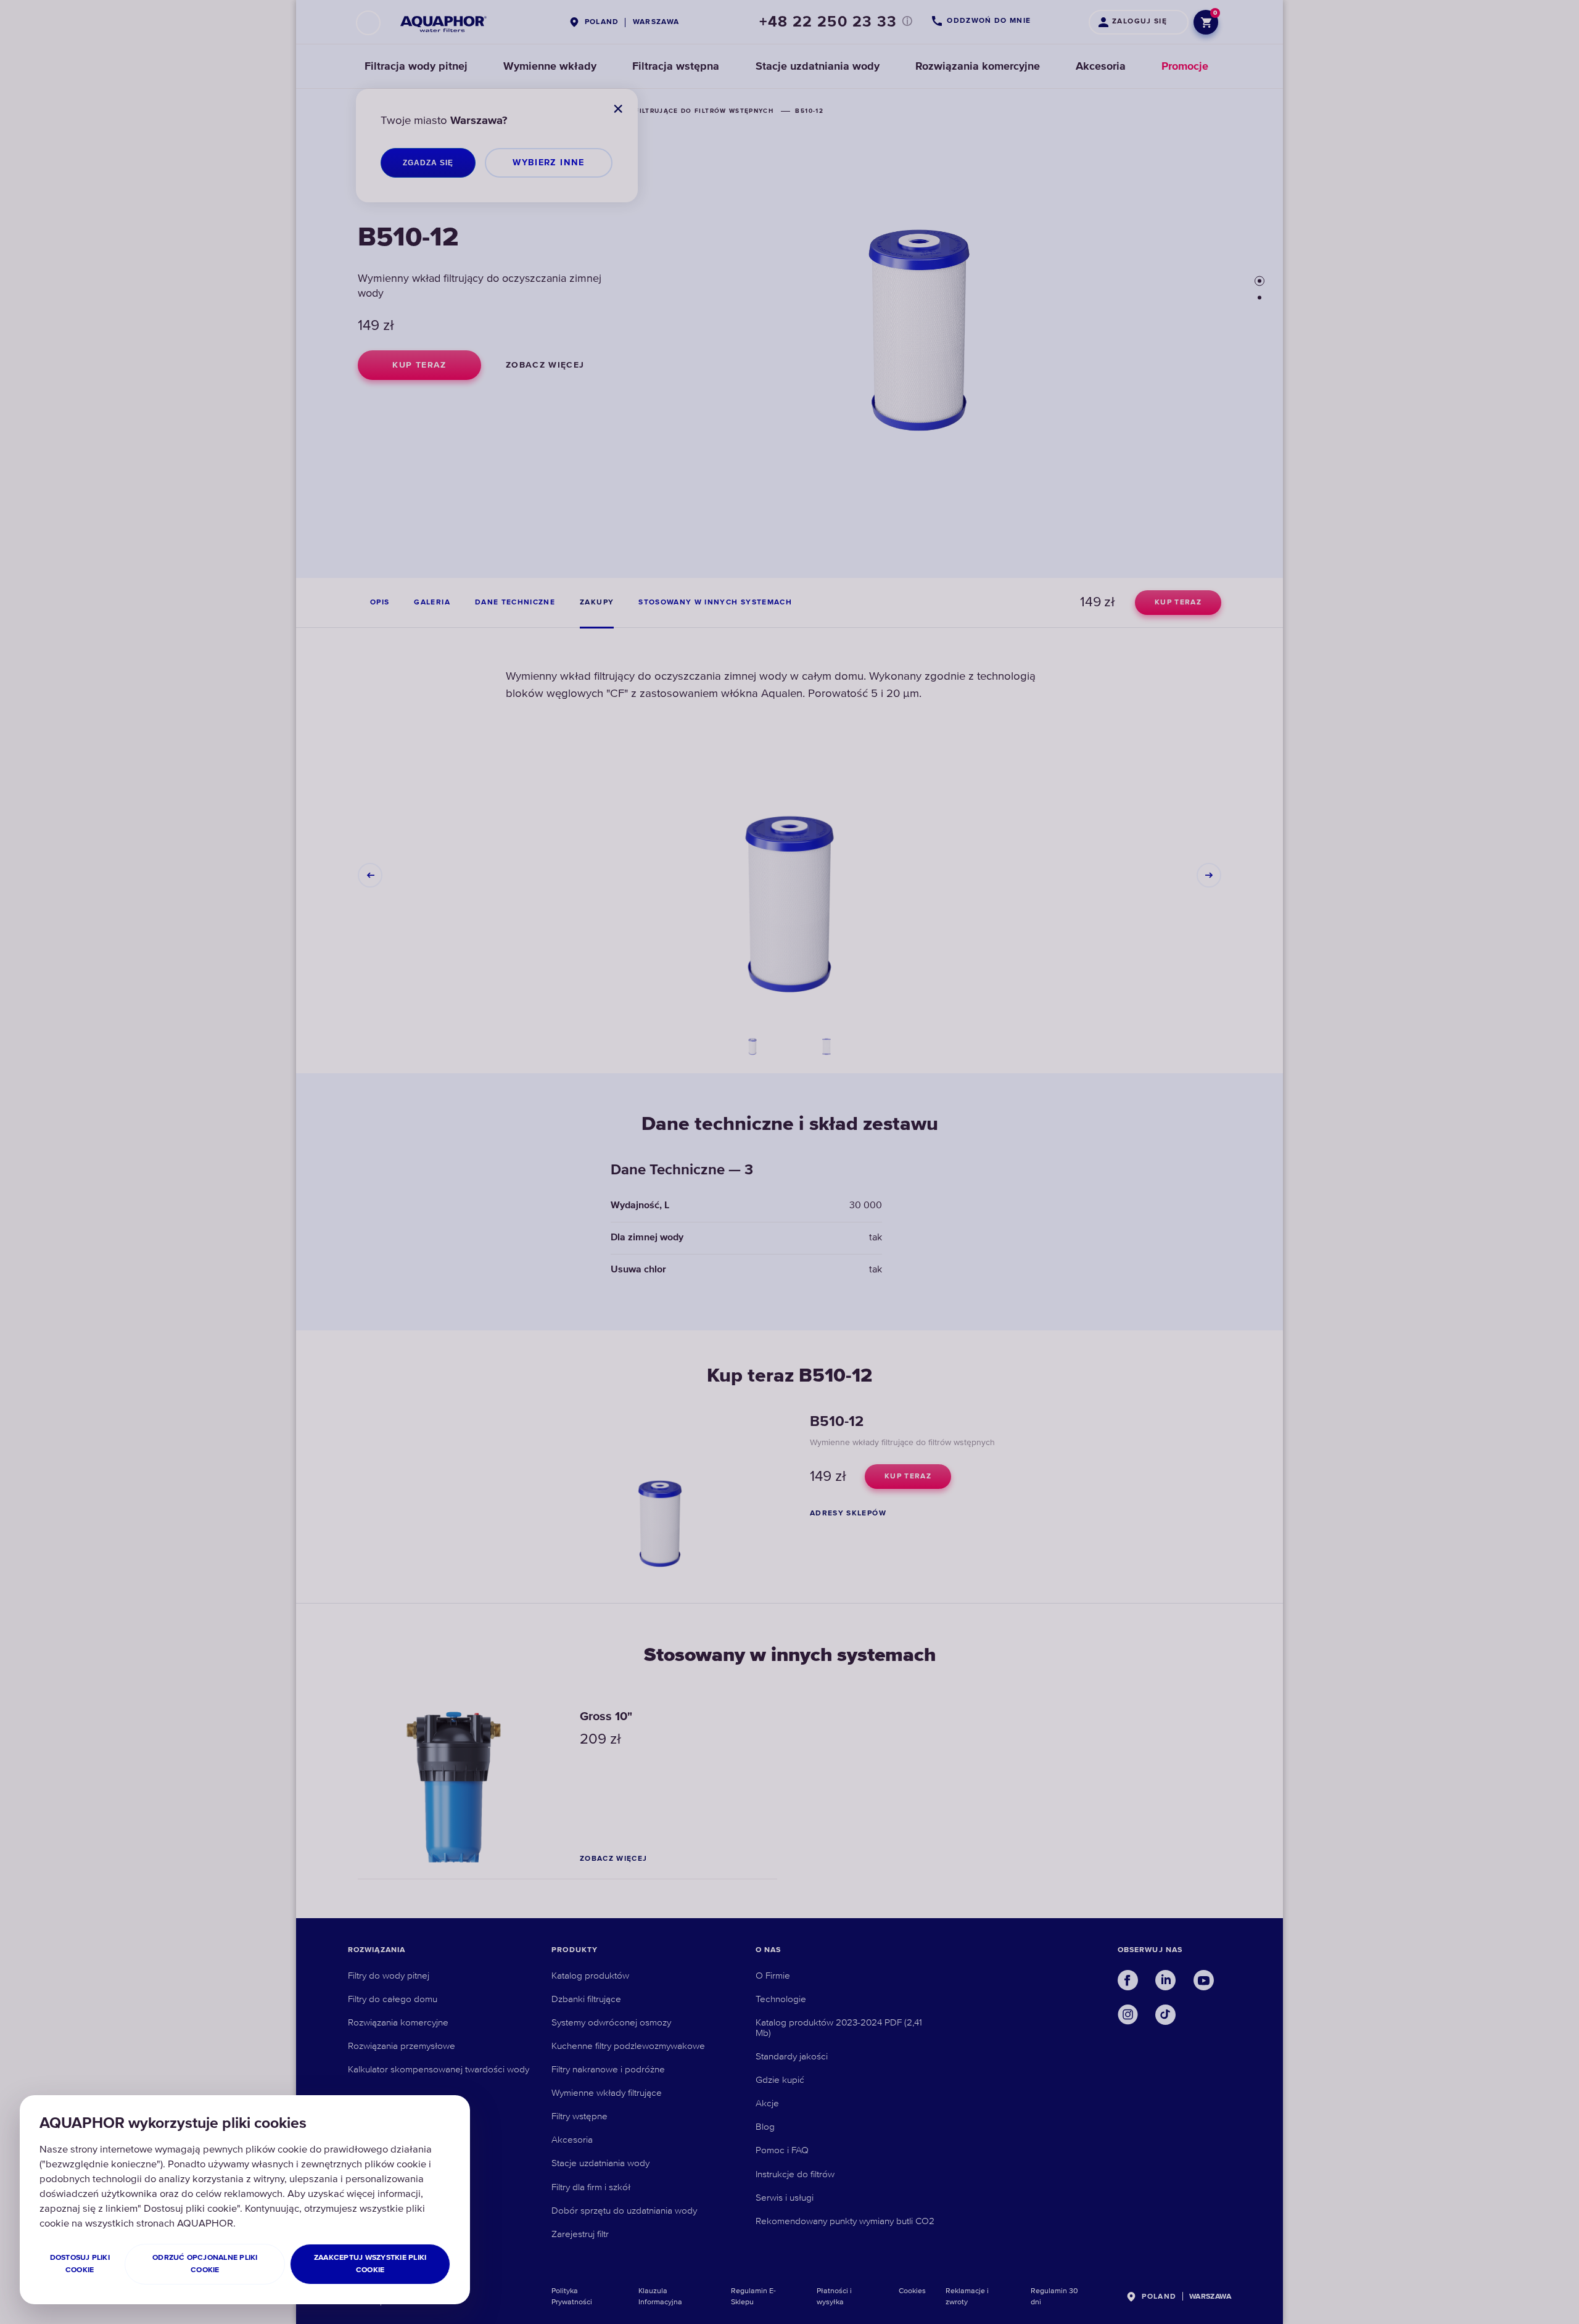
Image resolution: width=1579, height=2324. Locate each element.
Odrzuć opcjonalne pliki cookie (205, 2264)
